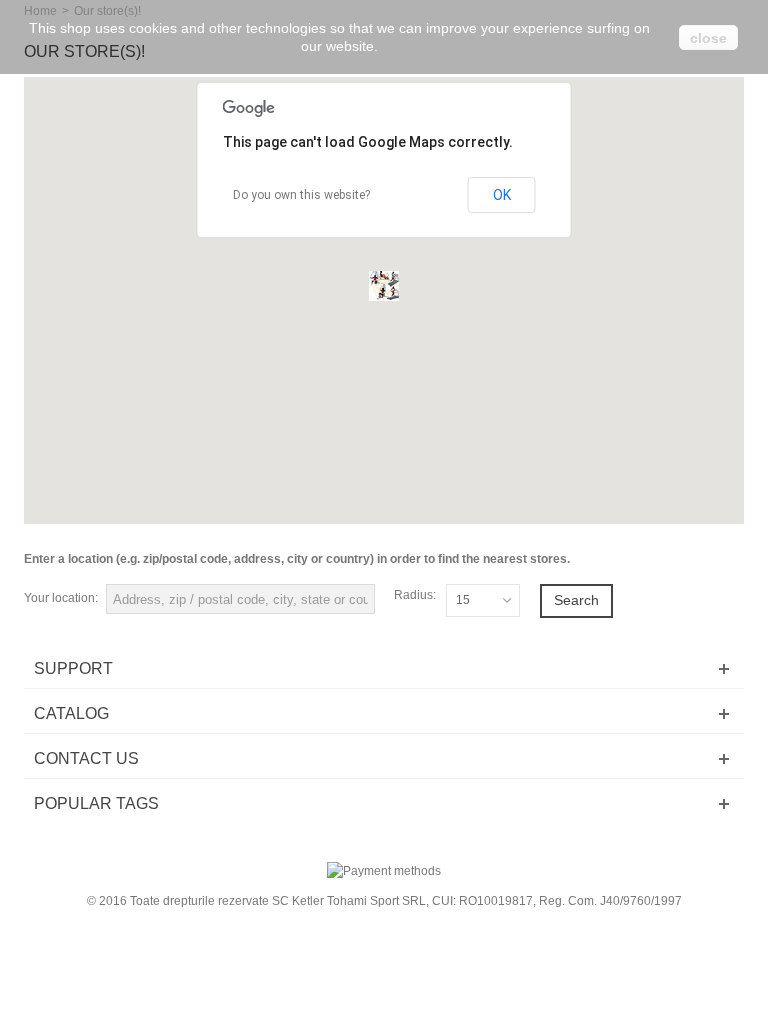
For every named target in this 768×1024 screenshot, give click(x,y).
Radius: (415, 595)
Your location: (61, 598)
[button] (384, 286)
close (708, 38)
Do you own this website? (301, 195)
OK (502, 195)
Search (576, 600)
